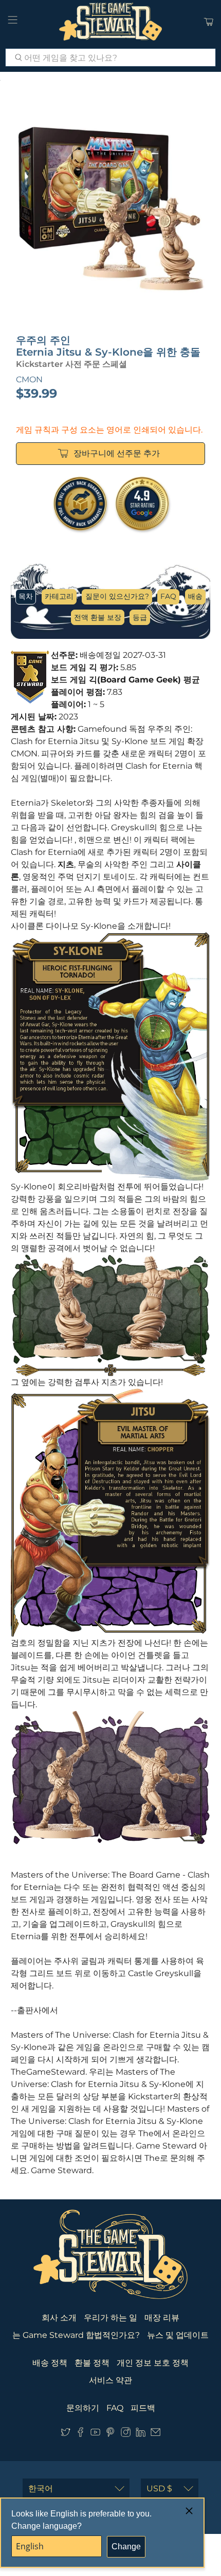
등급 (140, 617)
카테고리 (59, 596)
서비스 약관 (110, 2380)
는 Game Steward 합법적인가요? (76, 2335)
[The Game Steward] (111, 22)
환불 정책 (92, 2363)
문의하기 (83, 2408)
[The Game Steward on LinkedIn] (141, 2434)
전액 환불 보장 (98, 617)
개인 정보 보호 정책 (153, 2363)
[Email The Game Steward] (155, 2434)
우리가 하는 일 (110, 2318)
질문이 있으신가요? (117, 596)
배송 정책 (50, 2363)
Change (126, 2546)
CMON (29, 379)
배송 (195, 596)
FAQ (168, 596)
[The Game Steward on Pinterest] (110, 2434)
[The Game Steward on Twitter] (66, 2434)
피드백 (143, 2408)
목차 (26, 596)
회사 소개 (59, 2318)
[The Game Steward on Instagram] (126, 2434)
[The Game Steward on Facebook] (80, 2434)
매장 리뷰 (162, 2318)
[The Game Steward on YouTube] (95, 2434)
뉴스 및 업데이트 (178, 2335)
